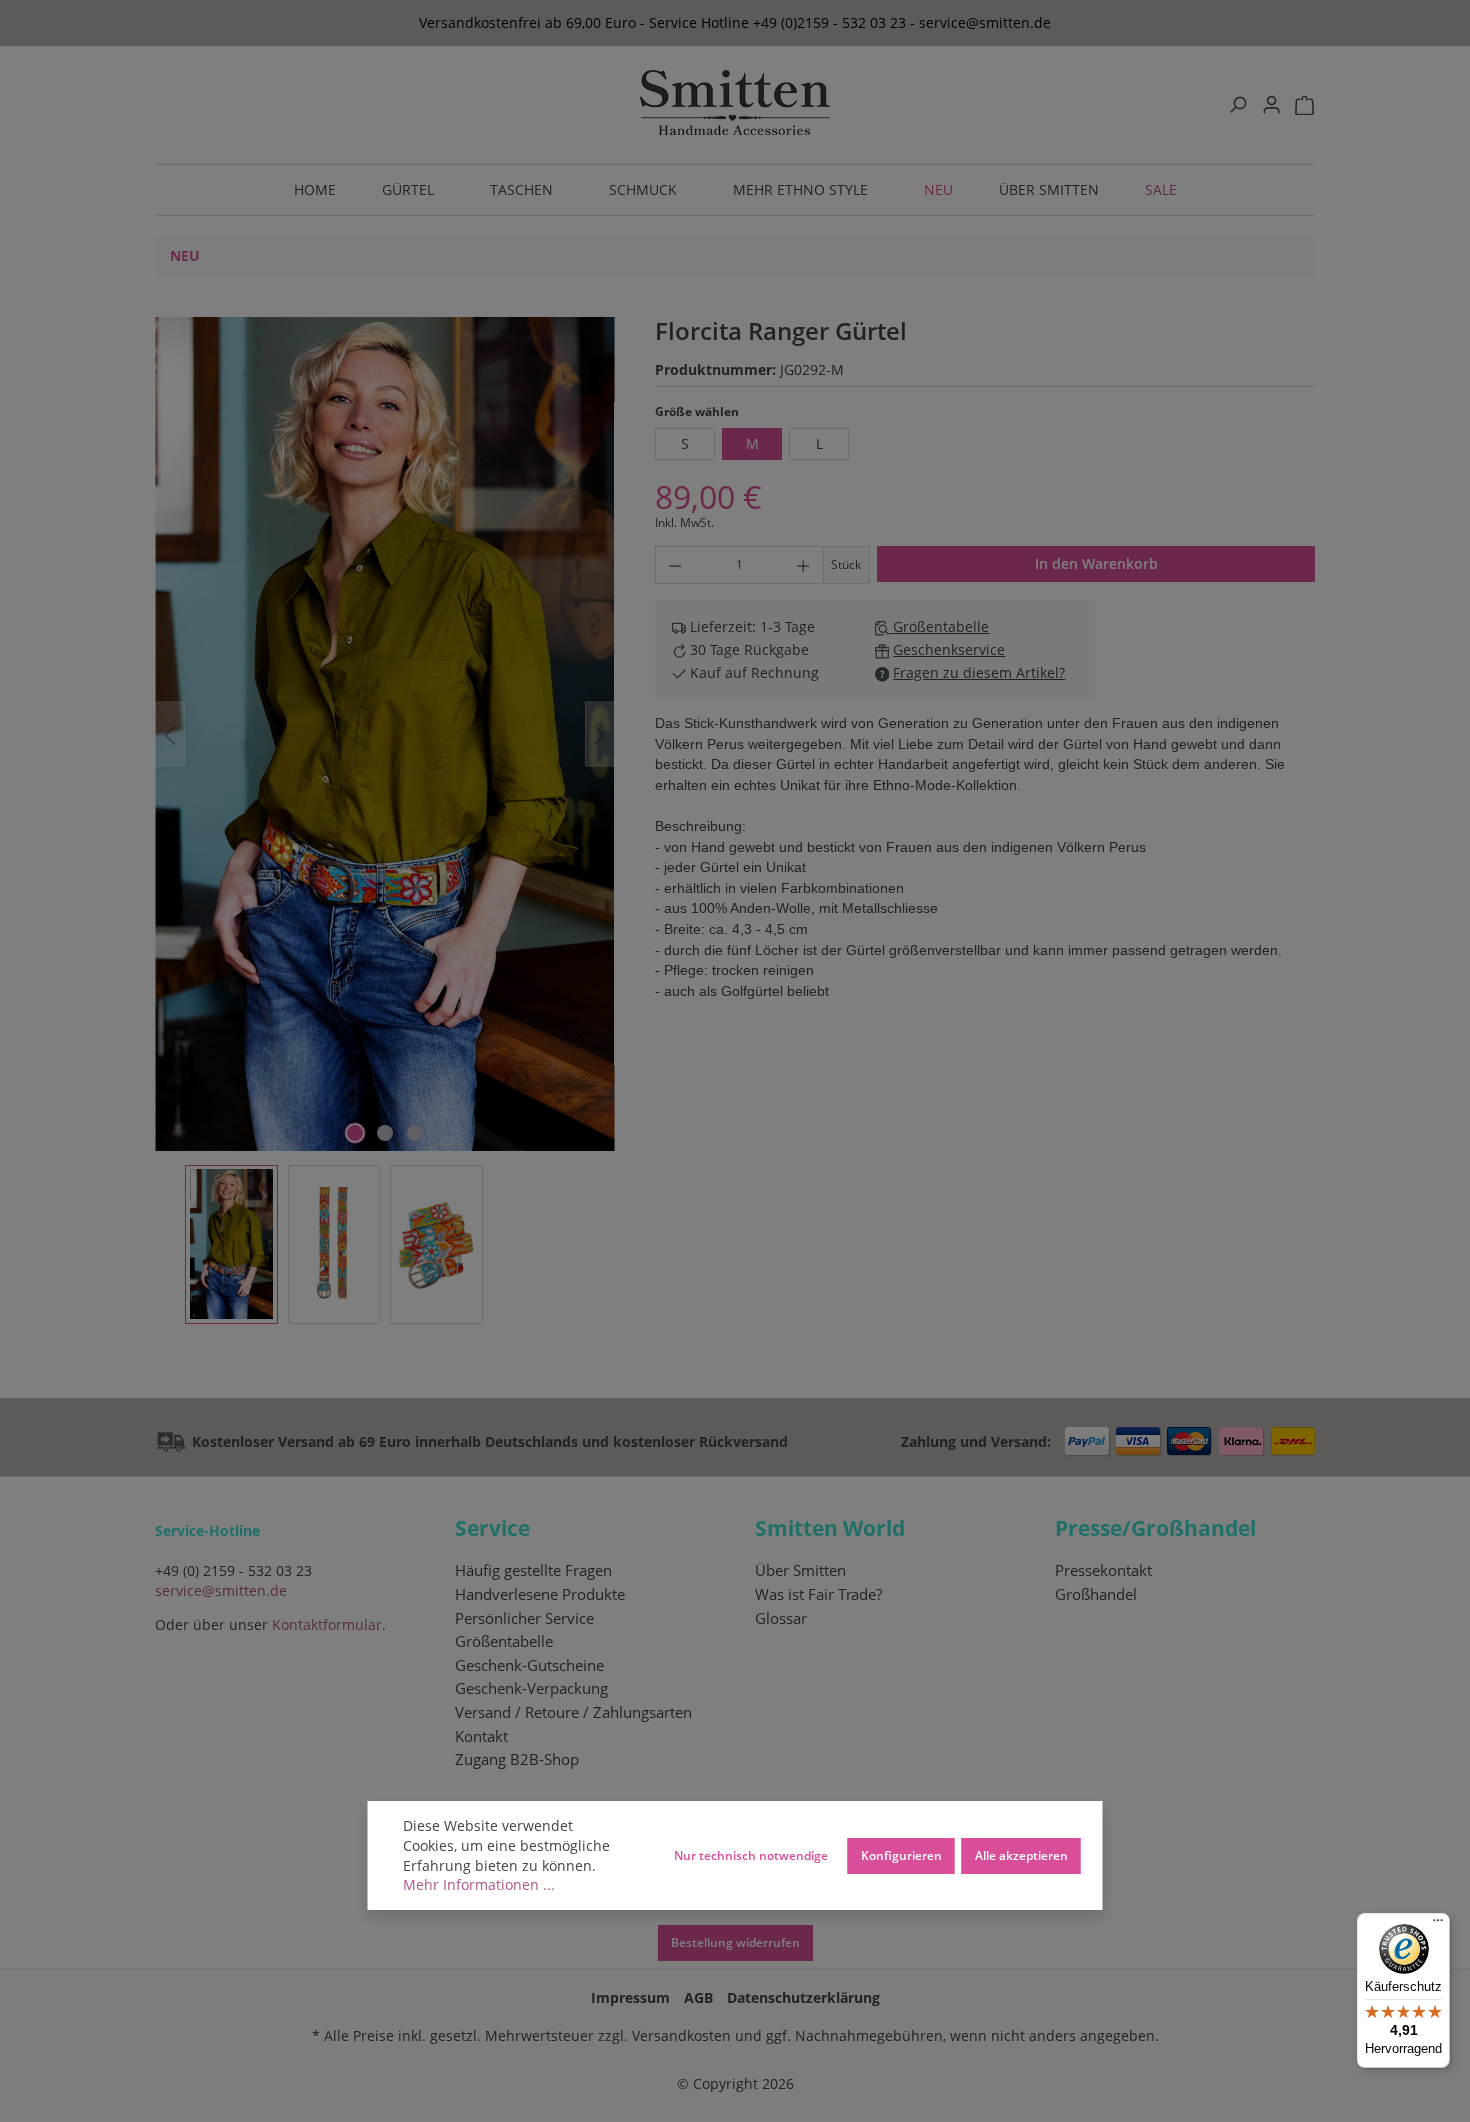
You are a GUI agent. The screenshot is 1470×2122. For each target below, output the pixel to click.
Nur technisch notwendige (751, 1855)
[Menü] (1438, 1925)
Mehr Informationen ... (479, 1884)
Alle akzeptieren (1021, 1855)
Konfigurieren (901, 1855)
